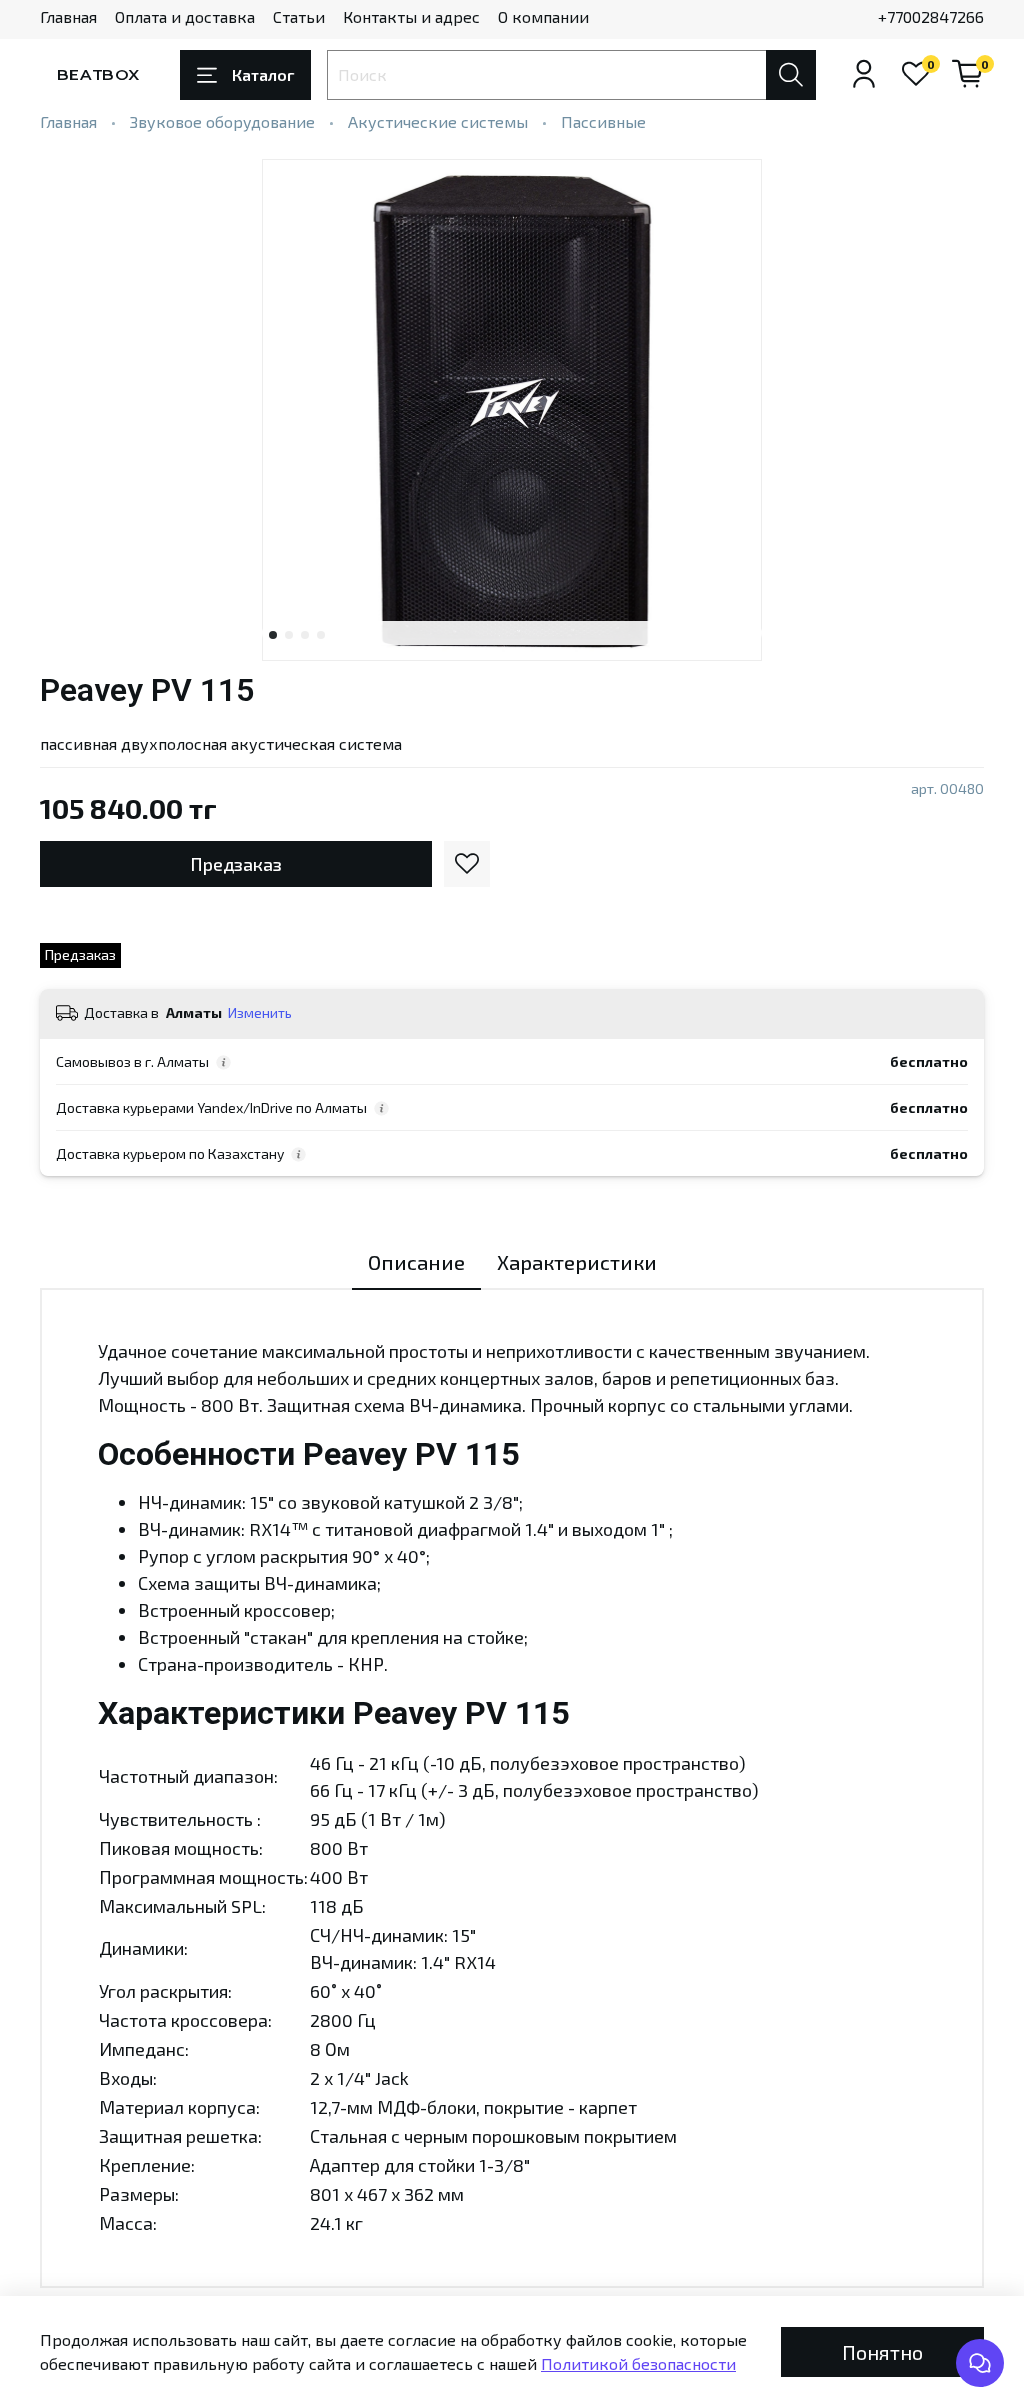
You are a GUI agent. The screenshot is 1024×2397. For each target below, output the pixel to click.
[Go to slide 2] (289, 635)
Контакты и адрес (411, 16)
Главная (68, 16)
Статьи (299, 16)
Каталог (263, 74)
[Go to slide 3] (305, 635)
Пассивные (603, 121)
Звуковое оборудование (222, 121)
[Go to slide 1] (273, 635)
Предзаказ (236, 864)
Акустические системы (438, 121)
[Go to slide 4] (321, 635)
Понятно (882, 2352)
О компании (543, 16)
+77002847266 (931, 16)
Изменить (260, 1012)
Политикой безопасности (638, 2363)
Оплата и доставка (185, 16)
